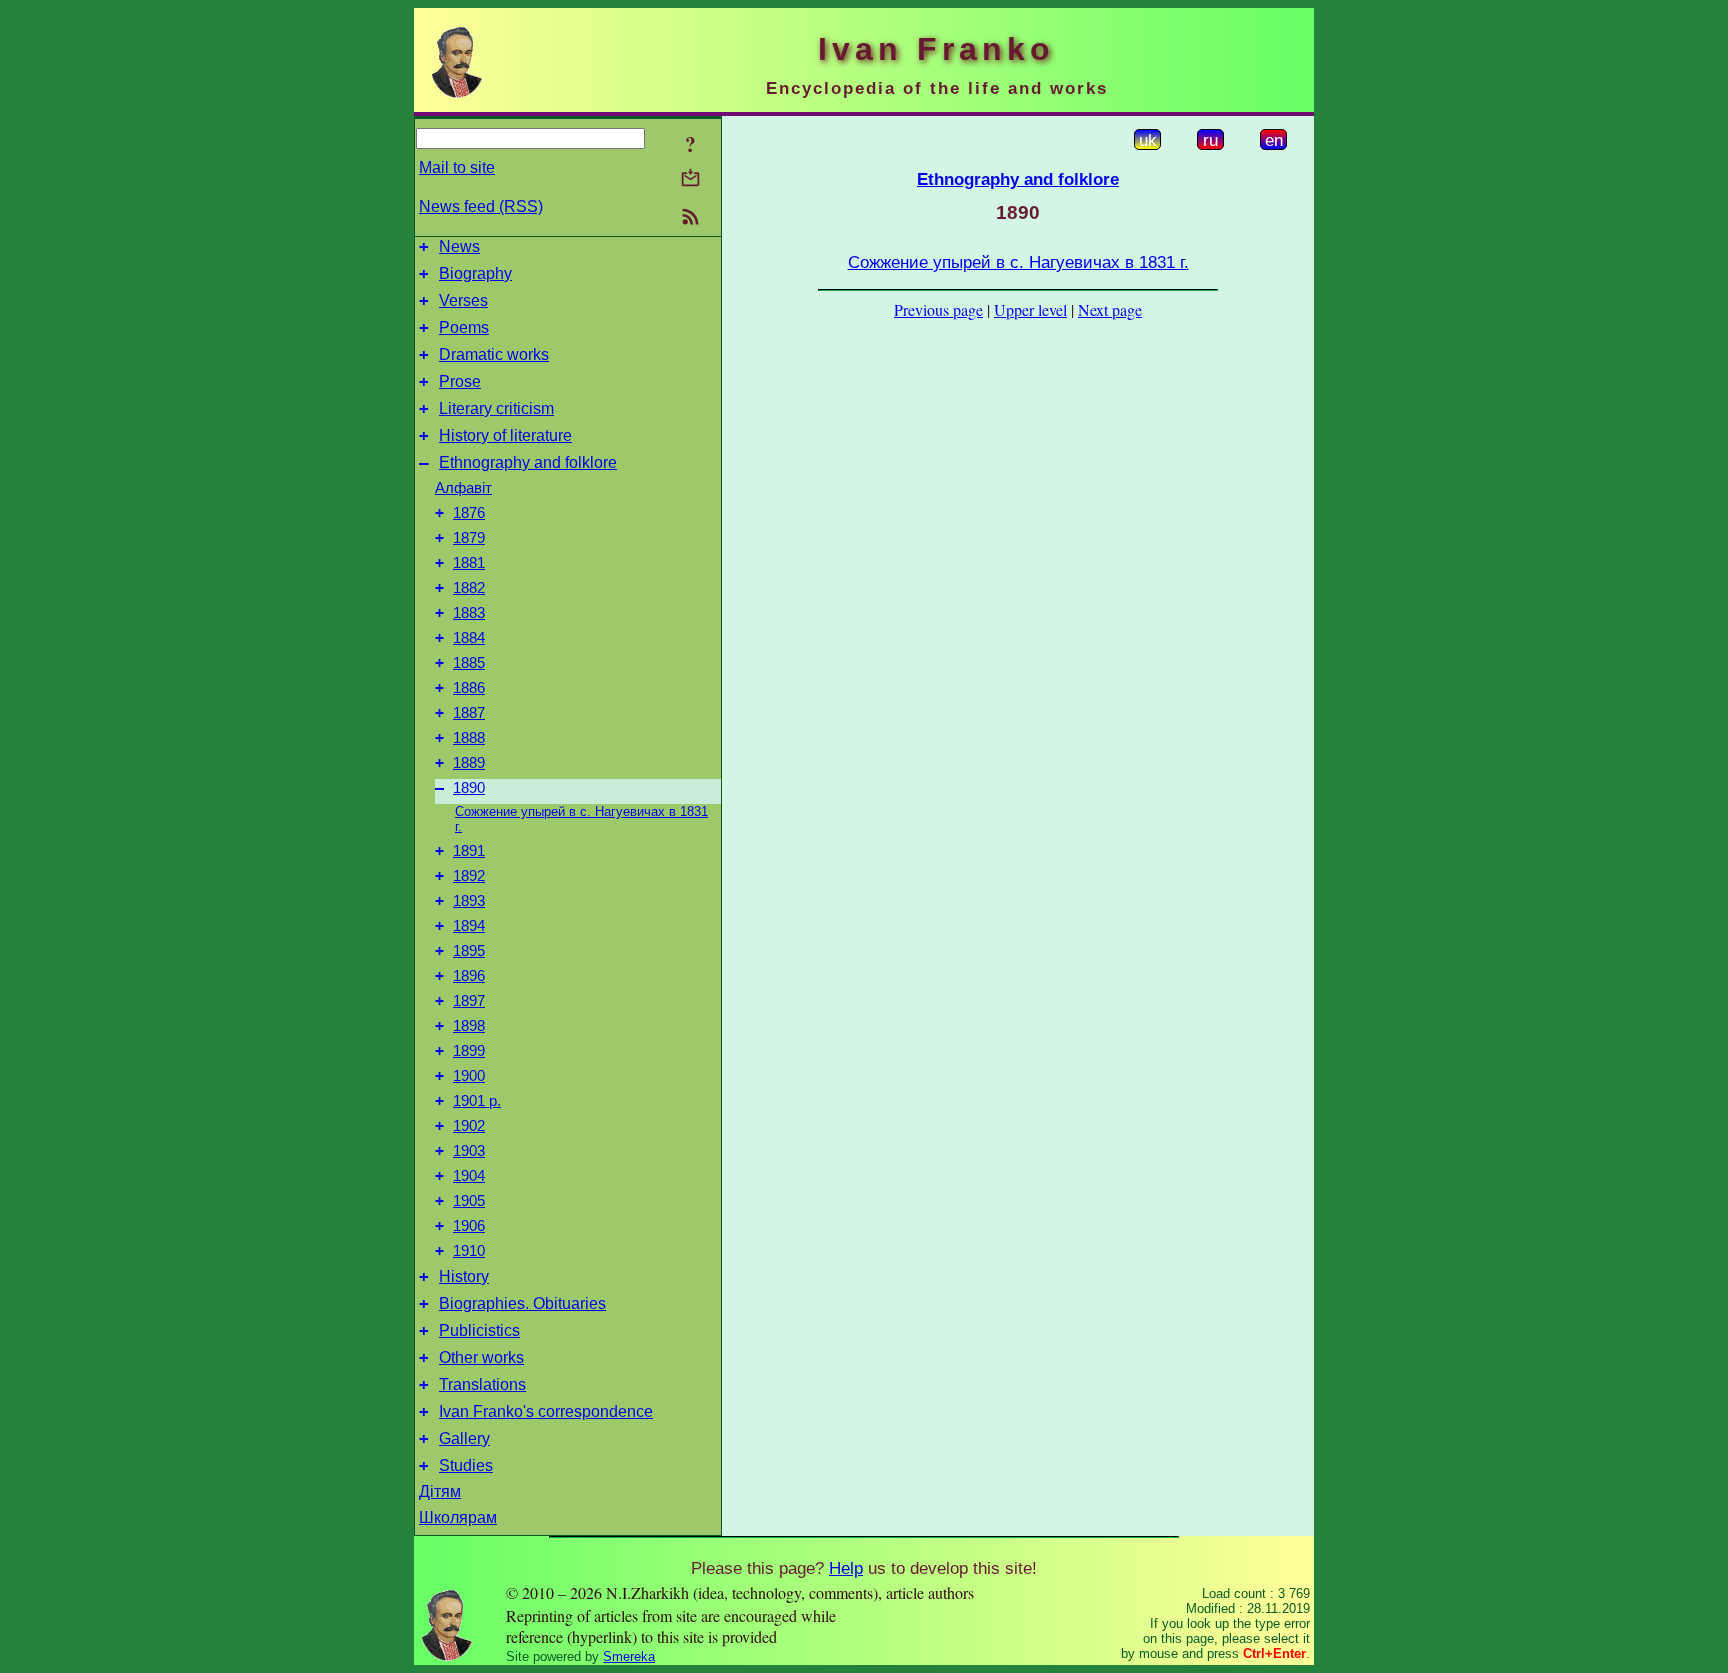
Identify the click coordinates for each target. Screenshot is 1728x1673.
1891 (469, 851)
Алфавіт (463, 488)
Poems (464, 327)
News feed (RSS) (481, 206)
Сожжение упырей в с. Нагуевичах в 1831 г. (1018, 262)
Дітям (440, 1491)
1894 (469, 926)
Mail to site (457, 167)
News (459, 246)
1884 (469, 638)
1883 (469, 613)
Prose (460, 381)
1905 (469, 1201)
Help (846, 1568)
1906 (469, 1226)
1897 (469, 1001)
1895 (469, 951)
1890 (469, 788)
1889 (469, 763)
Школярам (458, 1517)
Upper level (1030, 309)
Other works (481, 1357)
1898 (469, 1026)
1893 (469, 901)
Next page (1110, 309)
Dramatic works (494, 354)
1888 (469, 738)
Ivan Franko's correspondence (546, 1411)
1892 (469, 876)
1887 (469, 713)
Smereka (629, 1656)
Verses (463, 300)
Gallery (464, 1438)
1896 (469, 976)
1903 (469, 1151)
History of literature (505, 435)
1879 (469, 538)
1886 (469, 688)
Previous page (938, 309)
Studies (466, 1465)
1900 (469, 1076)
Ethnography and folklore (528, 462)
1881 (469, 563)
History (464, 1276)
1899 (469, 1051)
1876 (469, 513)
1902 (469, 1126)
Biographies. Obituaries (522, 1303)
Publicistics (479, 1330)
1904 (469, 1176)
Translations (482, 1384)
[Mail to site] (690, 177)
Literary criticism (496, 408)
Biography (475, 273)
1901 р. (477, 1101)
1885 (469, 663)
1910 (469, 1251)
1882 (469, 588)
